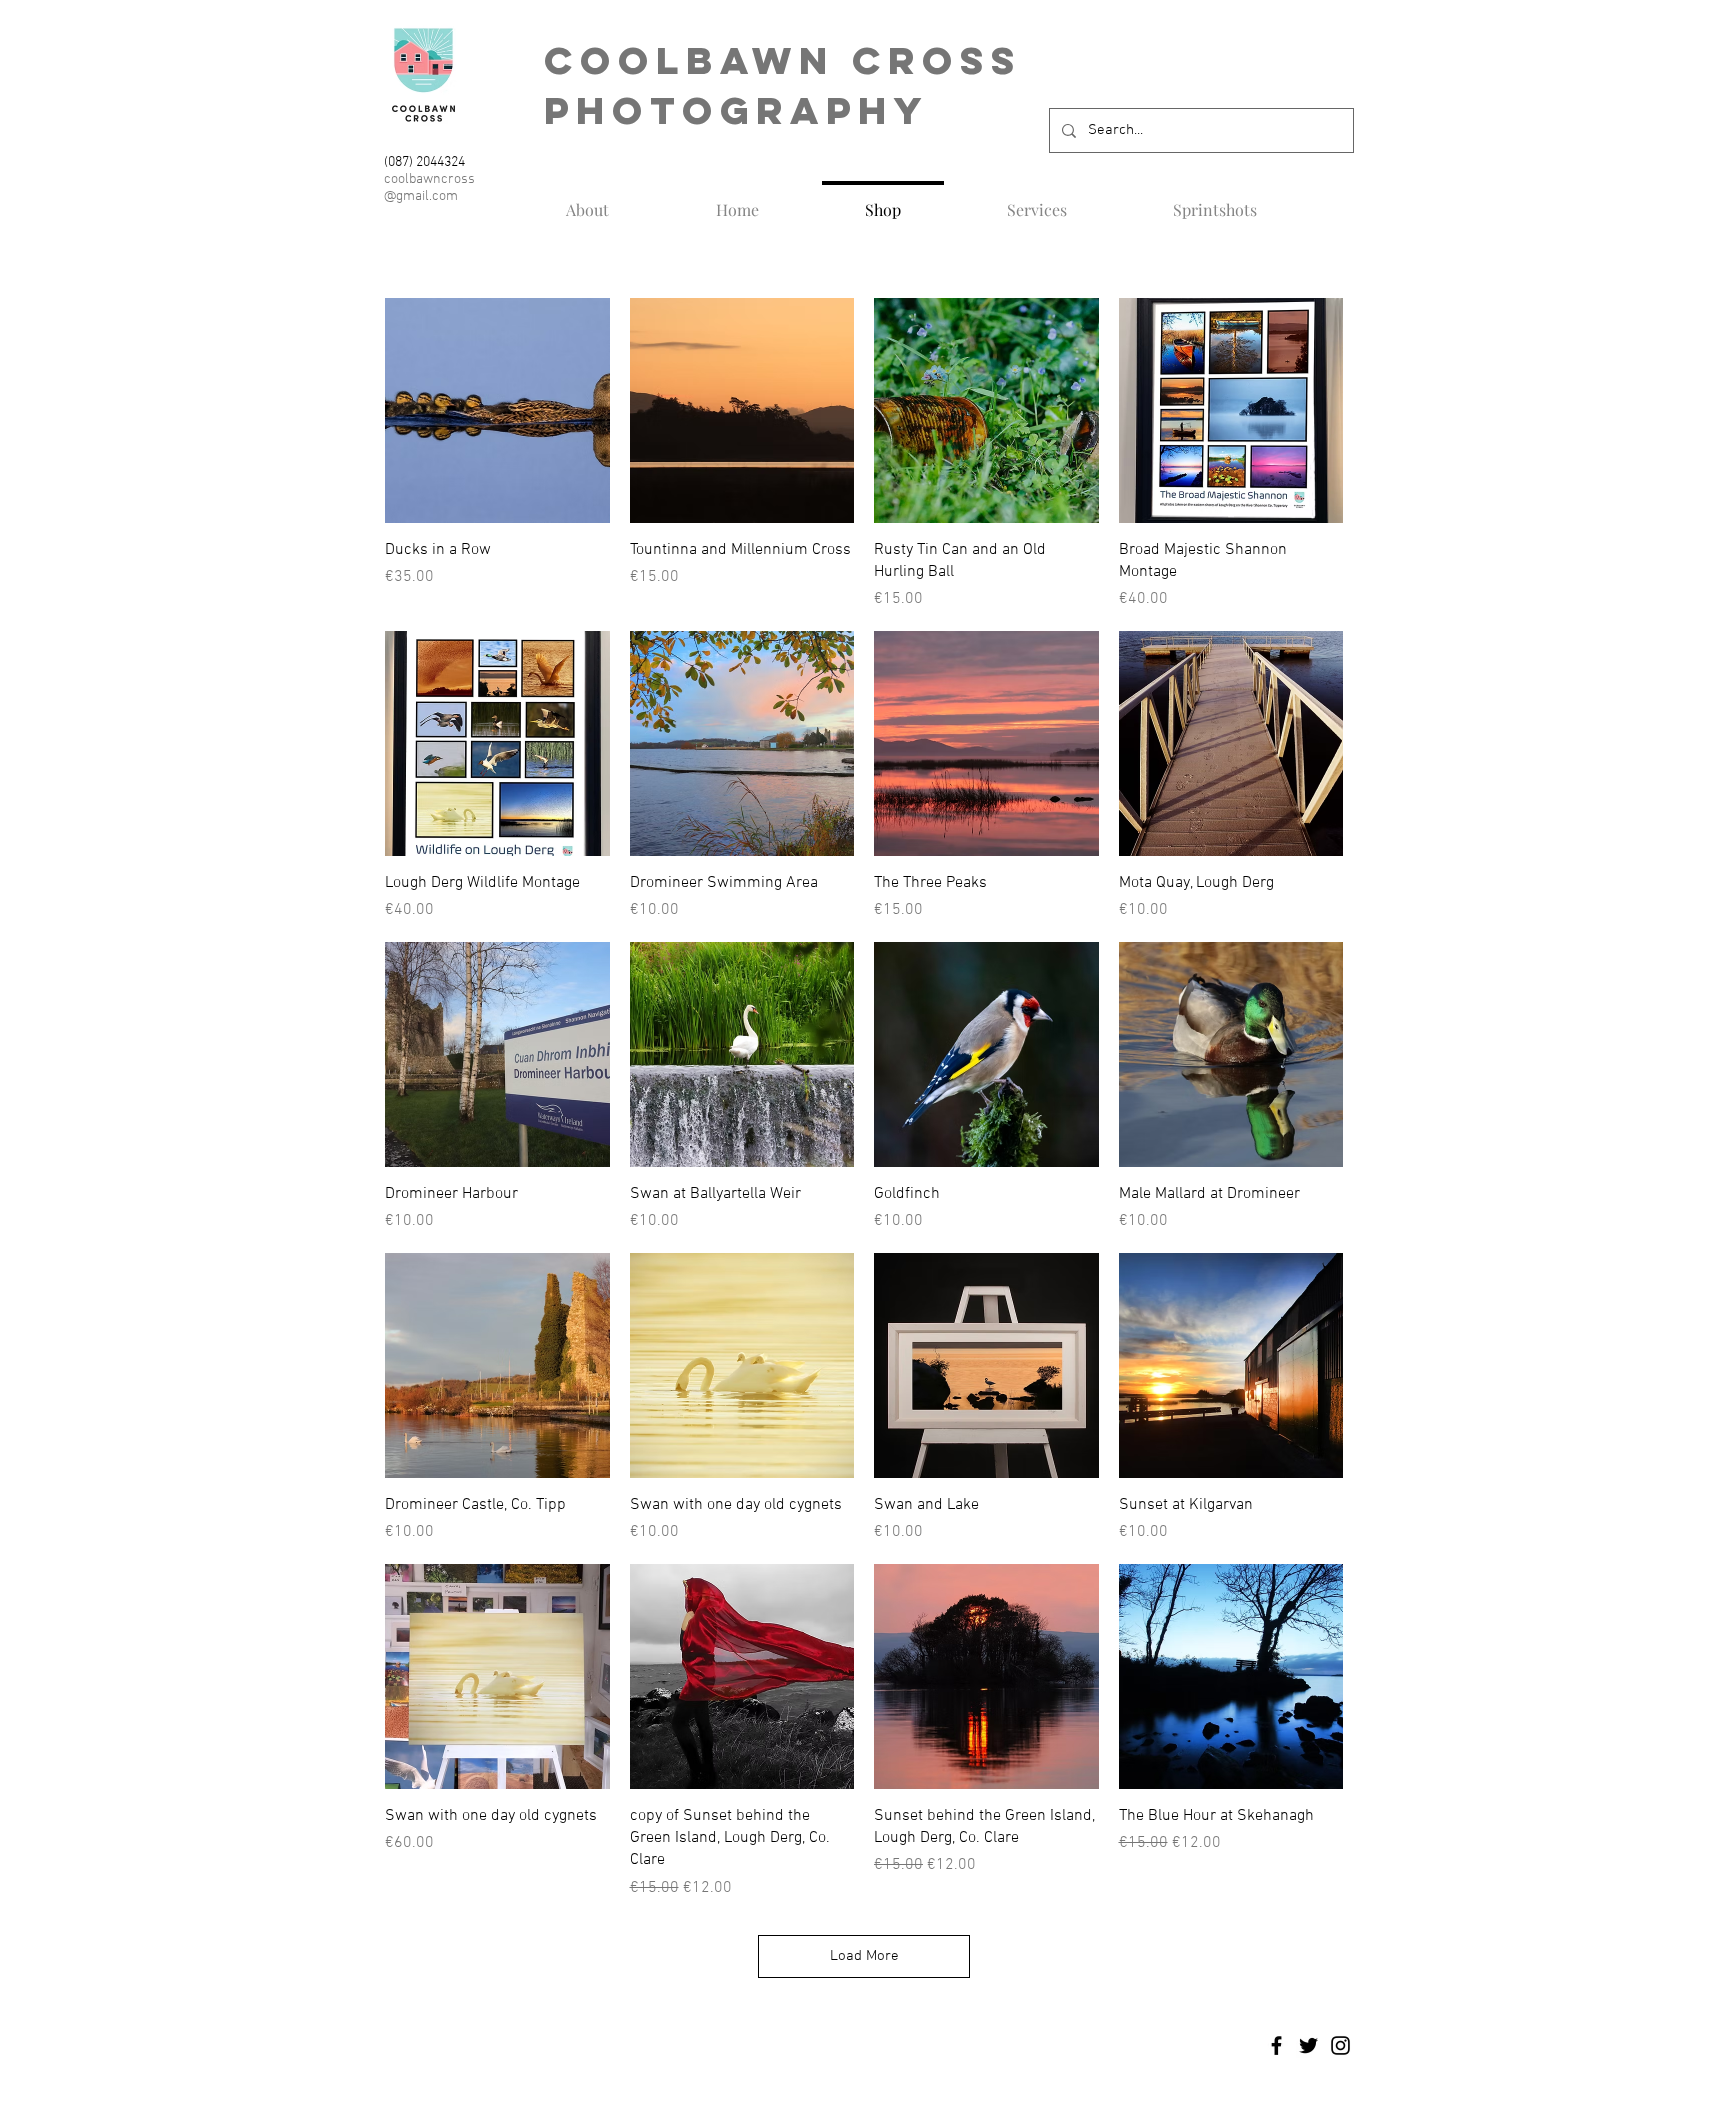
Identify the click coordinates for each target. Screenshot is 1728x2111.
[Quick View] (497, 410)
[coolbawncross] (1276, 2045)
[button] (1037, 201)
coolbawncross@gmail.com (429, 188)
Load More (864, 1956)
